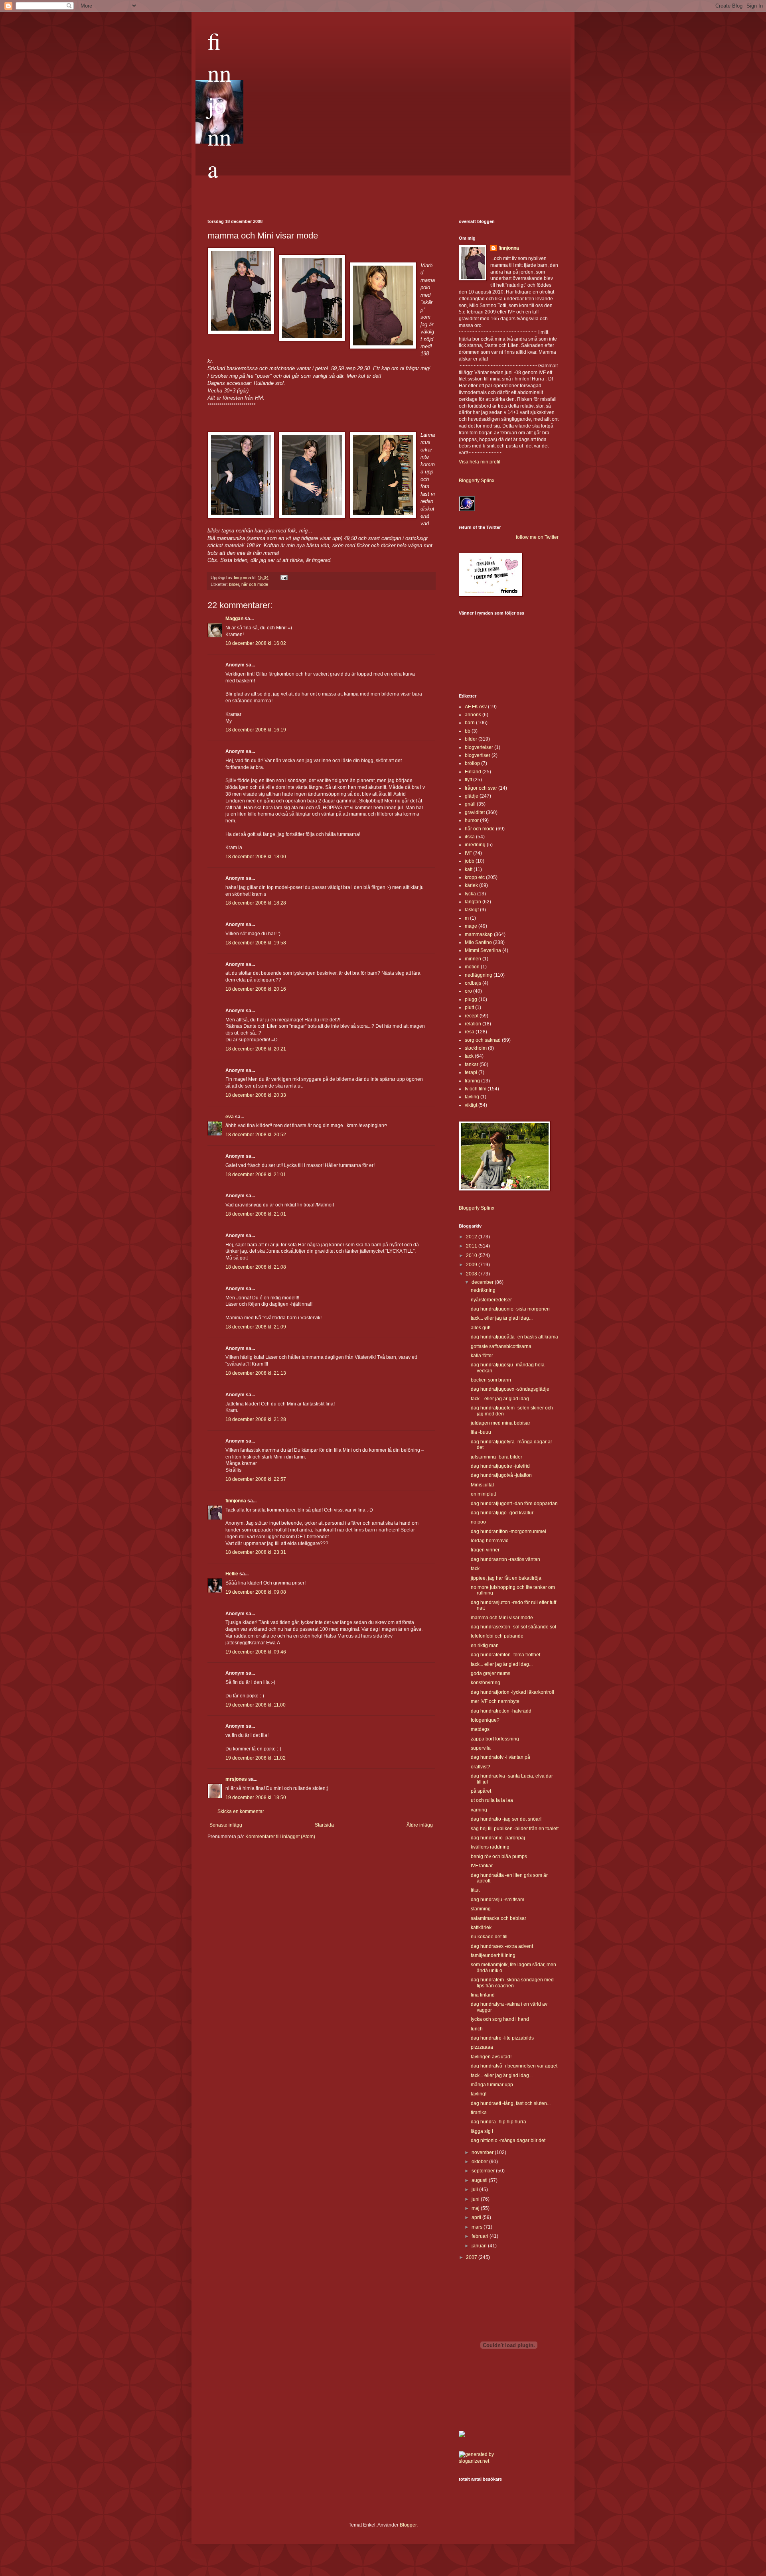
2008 (472, 1274)
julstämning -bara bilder (497, 1457)
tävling (472, 1097)
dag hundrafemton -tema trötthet (505, 1655)
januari (480, 2246)
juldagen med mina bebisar (500, 1423)
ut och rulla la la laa (492, 1800)
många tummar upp (492, 2085)
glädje (472, 796)
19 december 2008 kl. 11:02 (256, 1758)
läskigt (472, 910)
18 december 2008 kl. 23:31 (256, 1552)
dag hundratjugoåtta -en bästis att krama (514, 1337)
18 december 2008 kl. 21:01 (256, 1175)
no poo (478, 1522)
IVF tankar (482, 1866)
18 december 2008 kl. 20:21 (256, 1049)
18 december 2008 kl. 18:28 (256, 903)
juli (475, 2190)
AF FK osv (476, 707)
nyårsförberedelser (491, 1300)
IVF (468, 853)
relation (473, 1024)
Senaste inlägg (226, 1825)
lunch (477, 2029)
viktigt (471, 1105)
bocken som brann (491, 1380)
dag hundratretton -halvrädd (501, 1711)
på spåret (481, 1791)
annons (473, 715)
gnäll (470, 804)
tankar (472, 1064)
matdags (480, 1729)
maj (476, 2208)
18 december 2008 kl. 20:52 (256, 1135)
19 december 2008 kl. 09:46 (256, 1652)
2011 (472, 1246)
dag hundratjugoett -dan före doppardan (514, 1504)
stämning (481, 1909)
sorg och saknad (483, 1040)
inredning (475, 845)
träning (472, 1081)
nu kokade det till (489, 1937)
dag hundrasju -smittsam (498, 1900)
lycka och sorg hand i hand (500, 2019)
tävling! (479, 2094)
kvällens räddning (490, 1847)
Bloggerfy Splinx (477, 481)
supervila (481, 1748)
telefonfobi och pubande (497, 1636)
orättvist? (481, 1767)
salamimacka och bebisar (498, 1918)
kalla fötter (482, 1356)
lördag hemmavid (490, 1541)
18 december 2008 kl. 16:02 (256, 643)
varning (479, 1810)
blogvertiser (478, 755)
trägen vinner (485, 1550)
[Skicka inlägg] (284, 577)
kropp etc (475, 877)
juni (476, 2199)
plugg (471, 999)
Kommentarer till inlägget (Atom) (280, 1837)
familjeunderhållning (493, 1955)
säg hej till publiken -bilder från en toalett (515, 1829)
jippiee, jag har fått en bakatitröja (506, 1578)
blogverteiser (479, 747)
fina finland (483, 1995)
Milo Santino (478, 942)
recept (472, 1016)
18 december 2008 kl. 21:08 (256, 1267)
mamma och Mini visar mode (502, 1618)
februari (481, 2236)
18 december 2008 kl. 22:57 (256, 1479)
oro (468, 991)
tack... (477, 1569)
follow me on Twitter (537, 537)
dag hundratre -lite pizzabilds (502, 2038)
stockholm (476, 1048)
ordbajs (473, 983)
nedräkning (483, 1290)
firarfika (479, 2113)
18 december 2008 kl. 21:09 (256, 1327)
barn (470, 723)
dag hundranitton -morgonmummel (508, 1531)
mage (471, 926)
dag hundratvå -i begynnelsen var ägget (514, 2066)
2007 (472, 2257)
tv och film (476, 1089)
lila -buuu (481, 1432)
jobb (470, 861)
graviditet (475, 812)
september (484, 2171)
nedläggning (479, 975)
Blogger (408, 2525)
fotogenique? (485, 1720)
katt (469, 869)
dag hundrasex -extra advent (502, 1946)
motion (472, 967)
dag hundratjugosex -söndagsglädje (510, 1389)
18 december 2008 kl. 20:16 (256, 989)
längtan (473, 902)
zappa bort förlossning (495, 1739)
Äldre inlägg (420, 1825)
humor (472, 820)
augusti (480, 2180)
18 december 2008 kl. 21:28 (256, 1419)
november (483, 2152)
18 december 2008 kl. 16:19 (256, 730)
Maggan (234, 619)
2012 (472, 1237)
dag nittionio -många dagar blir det (508, 2140)
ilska (470, 837)
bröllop (472, 763)
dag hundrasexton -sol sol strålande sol (513, 1627)
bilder (234, 584)
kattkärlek (481, 1928)
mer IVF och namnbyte (495, 1701)
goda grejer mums (491, 1673)
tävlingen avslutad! (491, 2057)
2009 (472, 1265)
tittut (475, 1890)
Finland (473, 772)
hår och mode (255, 584)
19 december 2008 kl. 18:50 (256, 1797)
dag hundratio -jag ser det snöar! (506, 1819)
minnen (473, 959)
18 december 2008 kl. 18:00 (256, 857)
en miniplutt (483, 1494)
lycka (470, 894)
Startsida (324, 1825)
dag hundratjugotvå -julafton (501, 1475)
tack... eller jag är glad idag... (502, 1318)
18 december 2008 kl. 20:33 (256, 1095)
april (477, 2217)
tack (469, 1056)
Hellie (232, 1574)
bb (468, 731)
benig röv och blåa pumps (499, 1857)
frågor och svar (481, 788)
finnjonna (219, 104)
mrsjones (236, 1779)
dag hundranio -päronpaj (498, 1838)
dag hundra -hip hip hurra (498, 2122)
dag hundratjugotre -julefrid (500, 1466)
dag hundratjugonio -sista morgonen (510, 1309)
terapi (471, 1072)
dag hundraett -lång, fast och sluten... (511, 2103)
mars (478, 2227)
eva (230, 1117)
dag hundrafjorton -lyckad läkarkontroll (512, 1692)
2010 (472, 1255)
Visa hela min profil (480, 462)
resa (470, 1032)
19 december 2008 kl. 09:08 (256, 1592)
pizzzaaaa (482, 2047)
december (483, 1282)
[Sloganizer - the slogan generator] (481, 2461)
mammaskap (479, 934)
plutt (469, 1007)
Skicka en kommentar (241, 1811)
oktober (480, 2162)
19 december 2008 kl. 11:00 (256, 1705)
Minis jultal (482, 1485)
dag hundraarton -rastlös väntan (505, 1559)
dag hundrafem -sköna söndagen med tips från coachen (512, 1983)
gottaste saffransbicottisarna (501, 1346)
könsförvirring (486, 1683)
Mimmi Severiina (483, 950)
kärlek (471, 885)
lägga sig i (482, 2131)
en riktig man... (487, 1646)
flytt (468, 780)
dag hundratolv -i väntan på (500, 1757)
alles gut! (481, 1328)
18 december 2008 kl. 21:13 (256, 1373)
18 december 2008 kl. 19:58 (256, 943)
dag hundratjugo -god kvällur (502, 1513)
